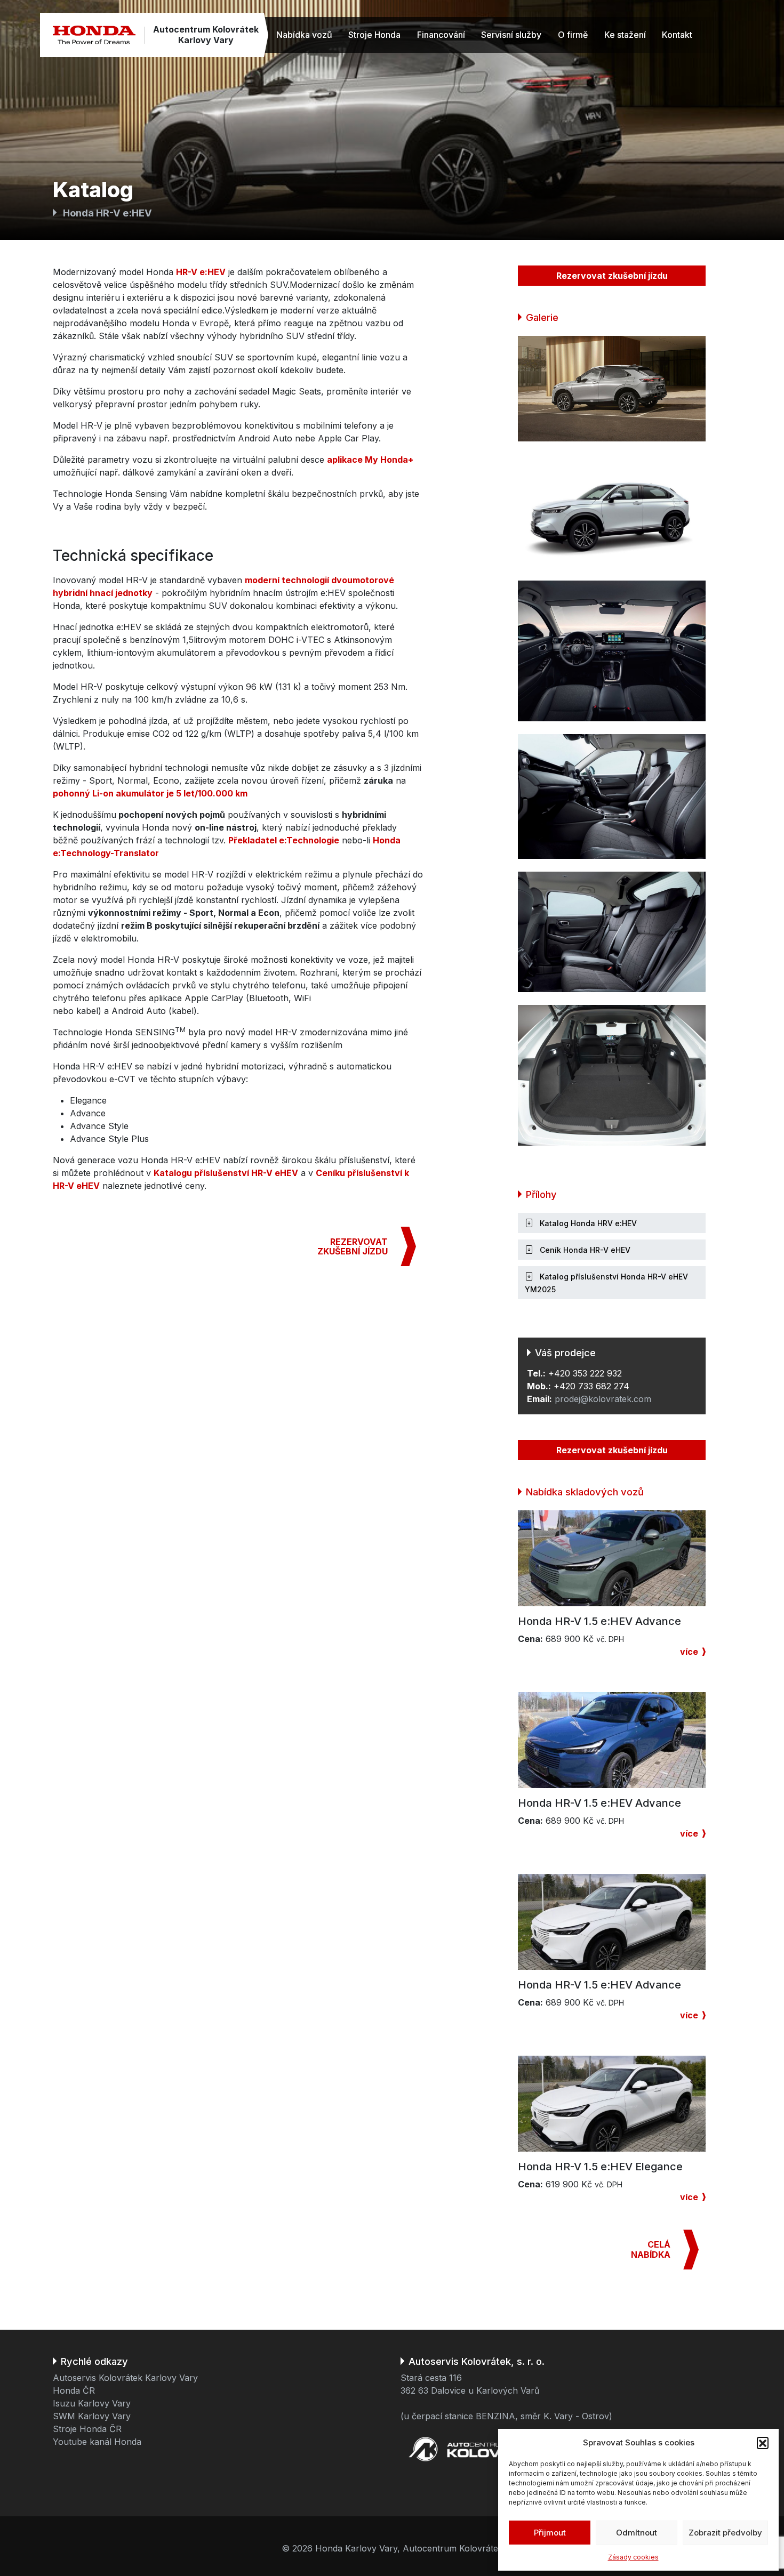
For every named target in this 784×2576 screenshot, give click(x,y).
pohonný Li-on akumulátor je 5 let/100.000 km (150, 793)
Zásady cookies (633, 2557)
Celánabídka (651, 2249)
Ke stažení (625, 35)
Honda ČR (74, 2390)
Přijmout (550, 2533)
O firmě (573, 35)
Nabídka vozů (304, 35)
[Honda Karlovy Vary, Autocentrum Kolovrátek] (94, 35)
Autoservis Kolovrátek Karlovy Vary (125, 2378)
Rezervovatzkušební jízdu (353, 1246)
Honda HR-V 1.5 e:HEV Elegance (600, 2167)
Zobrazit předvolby (725, 2533)
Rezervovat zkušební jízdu (612, 276)
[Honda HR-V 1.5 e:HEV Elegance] (612, 2103)
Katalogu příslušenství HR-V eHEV (226, 1173)
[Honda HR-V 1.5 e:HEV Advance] (612, 1558)
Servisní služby (511, 35)
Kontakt (677, 35)
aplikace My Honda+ (370, 460)
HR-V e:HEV (201, 272)
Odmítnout (637, 2533)
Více (689, 1652)
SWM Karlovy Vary (92, 2416)
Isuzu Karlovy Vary (92, 2403)
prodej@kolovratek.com (603, 1399)
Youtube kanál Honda (97, 2442)
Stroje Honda (374, 35)
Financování (441, 35)
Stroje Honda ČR (87, 2429)
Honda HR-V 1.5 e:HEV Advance (599, 1621)
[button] (763, 2443)
